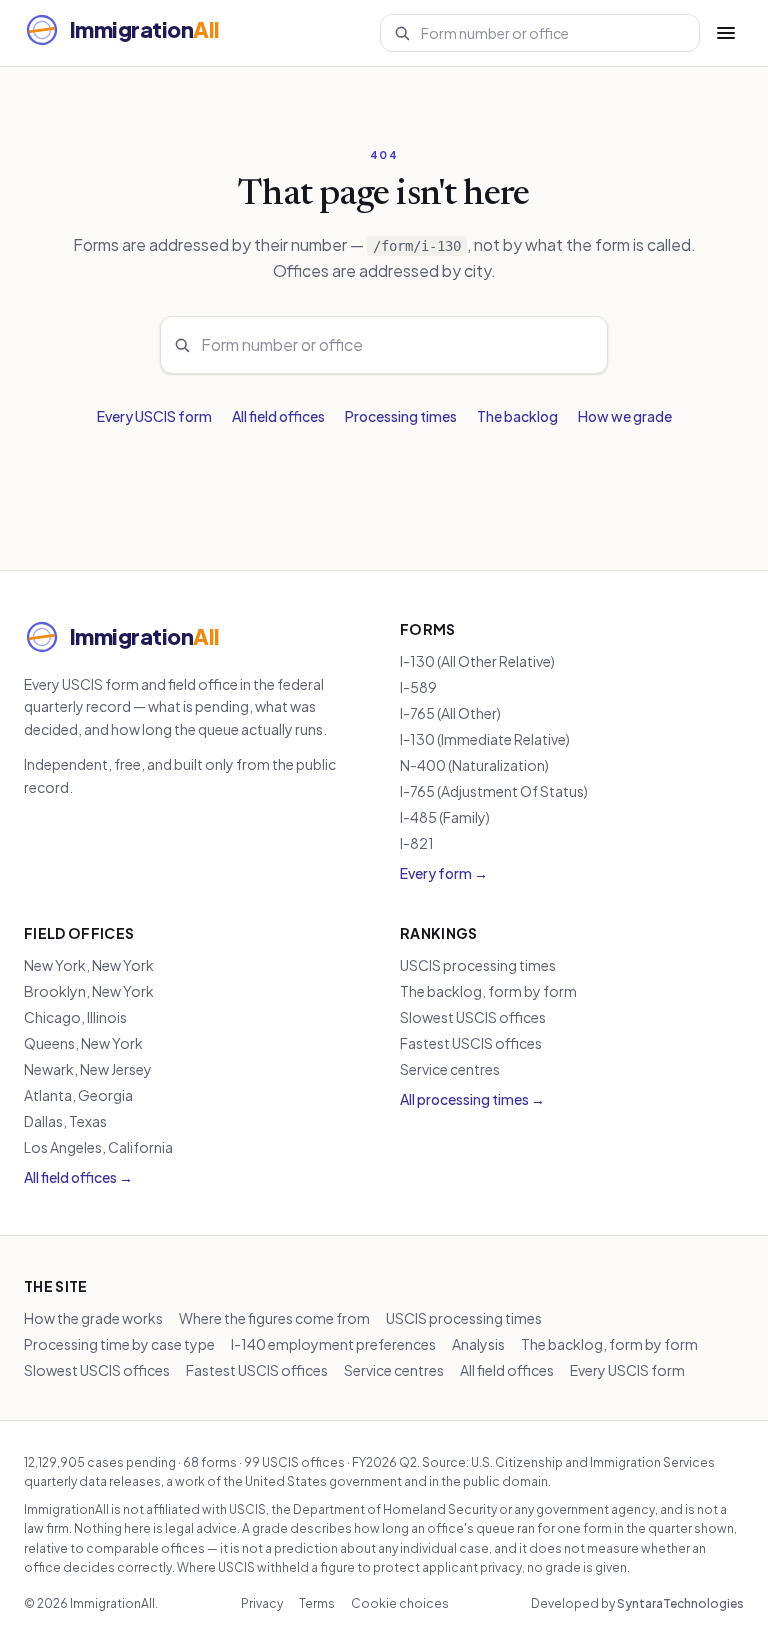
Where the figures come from (274, 1318)
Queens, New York (83, 1043)
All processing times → (472, 1099)
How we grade (625, 416)
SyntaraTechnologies (680, 1603)
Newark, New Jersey (88, 1069)
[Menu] (726, 33)
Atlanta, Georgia (78, 1095)
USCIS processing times (478, 965)
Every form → (444, 873)
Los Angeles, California (98, 1147)
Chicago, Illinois (75, 1017)
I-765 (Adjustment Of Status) (494, 791)
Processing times (401, 416)
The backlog (517, 416)
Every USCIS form (154, 416)
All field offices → (78, 1177)
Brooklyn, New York (89, 991)
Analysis (478, 1344)
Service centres (450, 1069)
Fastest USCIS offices (471, 1043)
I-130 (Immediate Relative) (485, 739)
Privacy (262, 1603)
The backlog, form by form (488, 991)
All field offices (278, 416)
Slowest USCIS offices (473, 1017)
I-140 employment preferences (333, 1344)
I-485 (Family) (445, 817)
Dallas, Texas (65, 1121)
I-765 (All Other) (450, 713)
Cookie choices (400, 1603)
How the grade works (93, 1318)
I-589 (418, 687)
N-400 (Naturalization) (474, 765)
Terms (317, 1603)
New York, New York (89, 965)
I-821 (417, 843)
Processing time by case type (119, 1344)
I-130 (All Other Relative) (477, 661)
